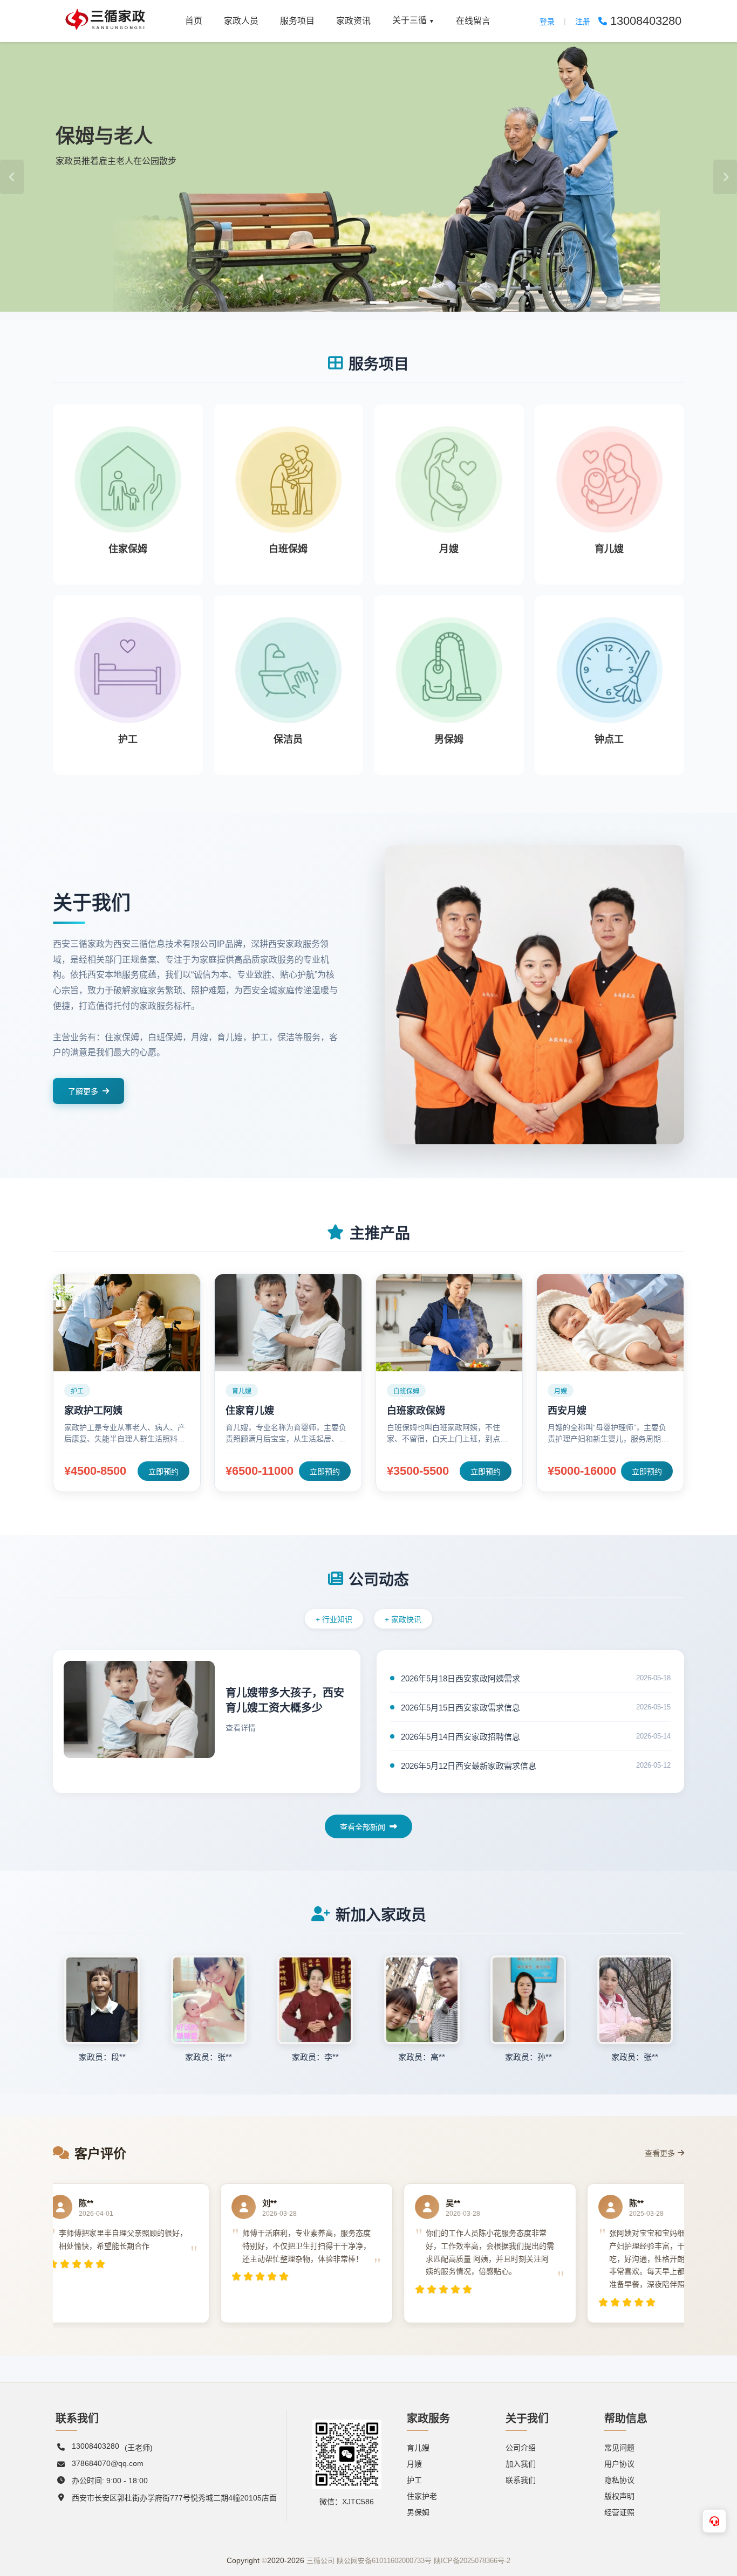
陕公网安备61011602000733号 (384, 2561)
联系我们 (521, 2480)
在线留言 (473, 21)
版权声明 (619, 2496)
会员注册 (90, 288)
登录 (547, 22)
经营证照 (619, 2512)
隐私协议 (619, 2480)
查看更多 (660, 2153)
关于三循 (413, 20)
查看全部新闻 (363, 1827)
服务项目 (297, 21)
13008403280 (95, 2446)
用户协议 (619, 2464)
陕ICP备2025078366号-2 (472, 2561)
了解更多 (83, 1091)
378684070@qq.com (108, 2463)
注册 (583, 22)
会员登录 (166, 288)
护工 (414, 2480)
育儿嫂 (418, 2448)
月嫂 (414, 2464)
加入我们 (521, 2464)
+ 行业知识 (334, 1619)
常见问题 (619, 2448)
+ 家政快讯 (403, 1619)
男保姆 (418, 2512)
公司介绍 (521, 2448)
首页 (194, 21)
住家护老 (422, 2496)
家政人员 (241, 21)
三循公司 (320, 2561)
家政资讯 (353, 21)
